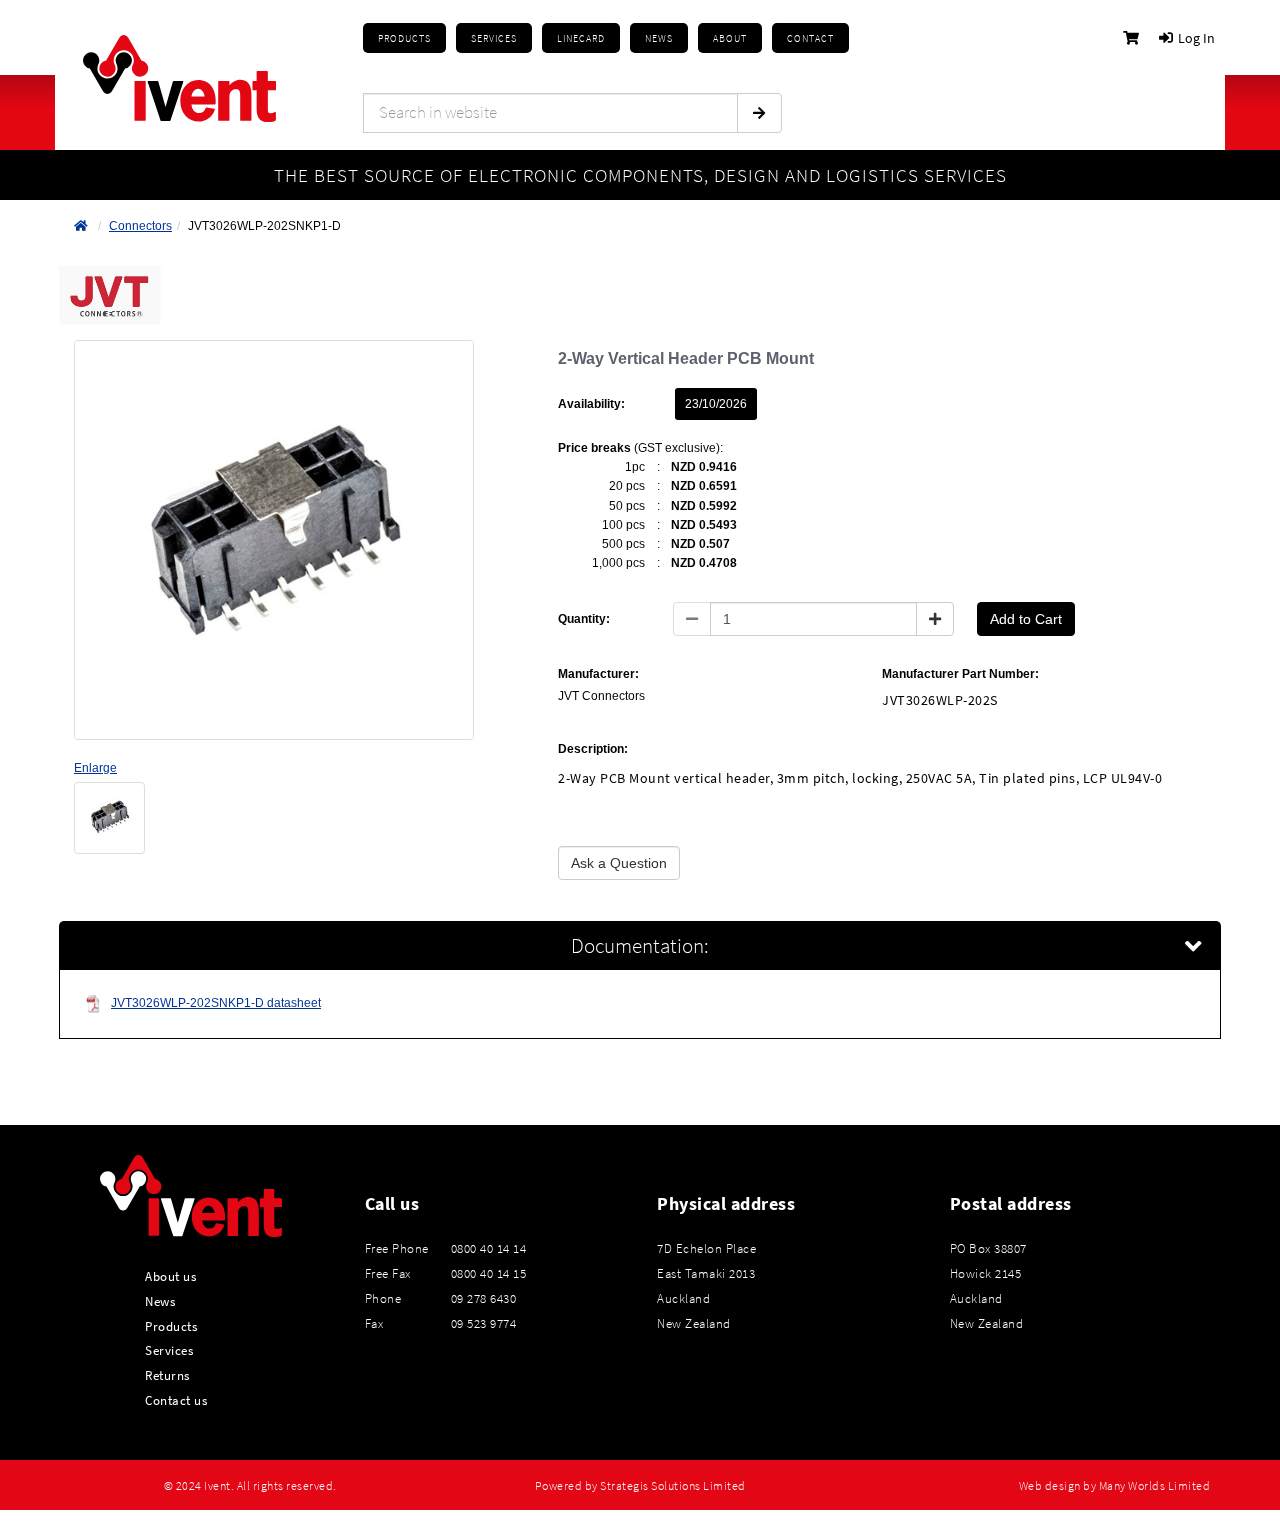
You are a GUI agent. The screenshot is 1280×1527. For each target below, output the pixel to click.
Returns (167, 1375)
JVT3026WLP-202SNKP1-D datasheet (216, 1003)
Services (169, 1350)
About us (170, 1276)
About (730, 38)
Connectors (140, 226)
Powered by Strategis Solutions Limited (640, 1486)
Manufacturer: (598, 674)
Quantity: (584, 619)
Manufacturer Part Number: (960, 674)
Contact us (176, 1400)
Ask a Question (619, 863)
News (160, 1301)
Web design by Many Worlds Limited (1115, 1486)
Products (404, 38)
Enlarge (95, 768)
